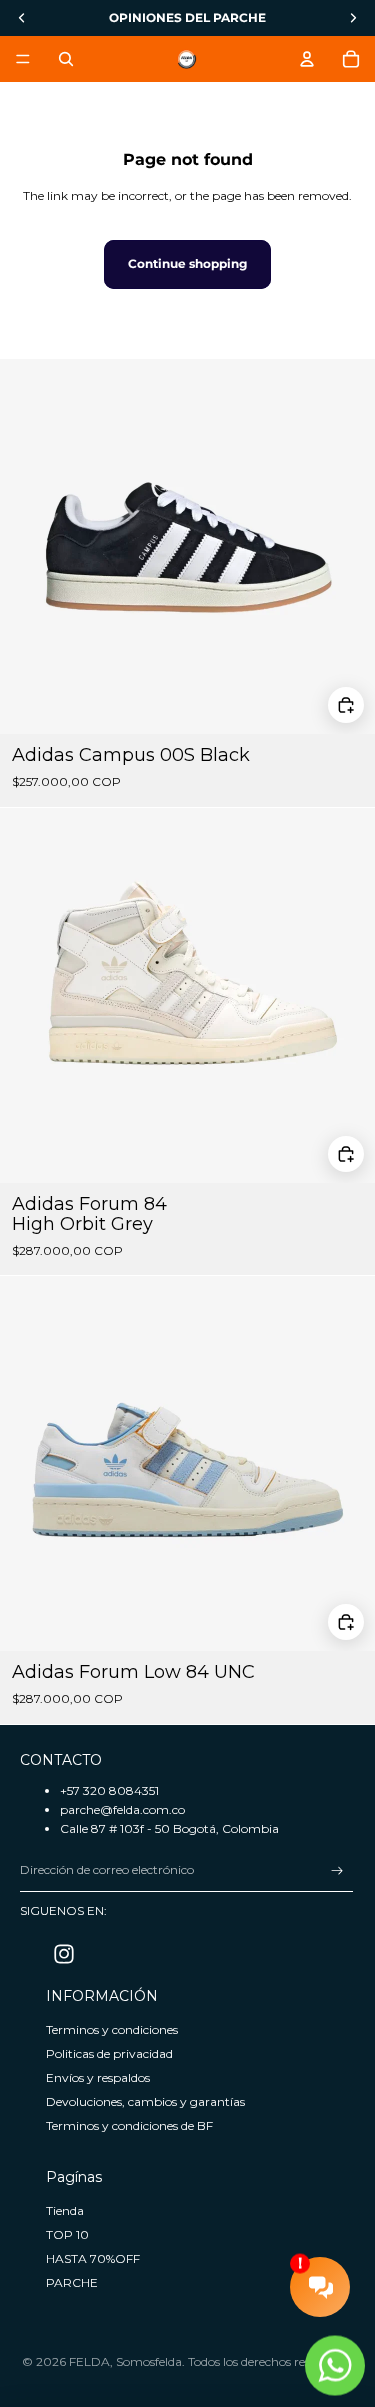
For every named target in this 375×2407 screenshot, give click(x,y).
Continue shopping (187, 263)
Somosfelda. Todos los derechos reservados (235, 2361)
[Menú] (23, 59)
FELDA (89, 2361)
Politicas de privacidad (109, 2053)
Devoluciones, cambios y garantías (145, 2101)
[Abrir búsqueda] (66, 59)
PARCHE (72, 2282)
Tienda (65, 2210)
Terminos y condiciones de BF (129, 2125)
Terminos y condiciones (112, 2029)
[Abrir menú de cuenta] (307, 59)
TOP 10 (67, 2234)
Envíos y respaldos (98, 2077)
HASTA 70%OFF (93, 2258)
